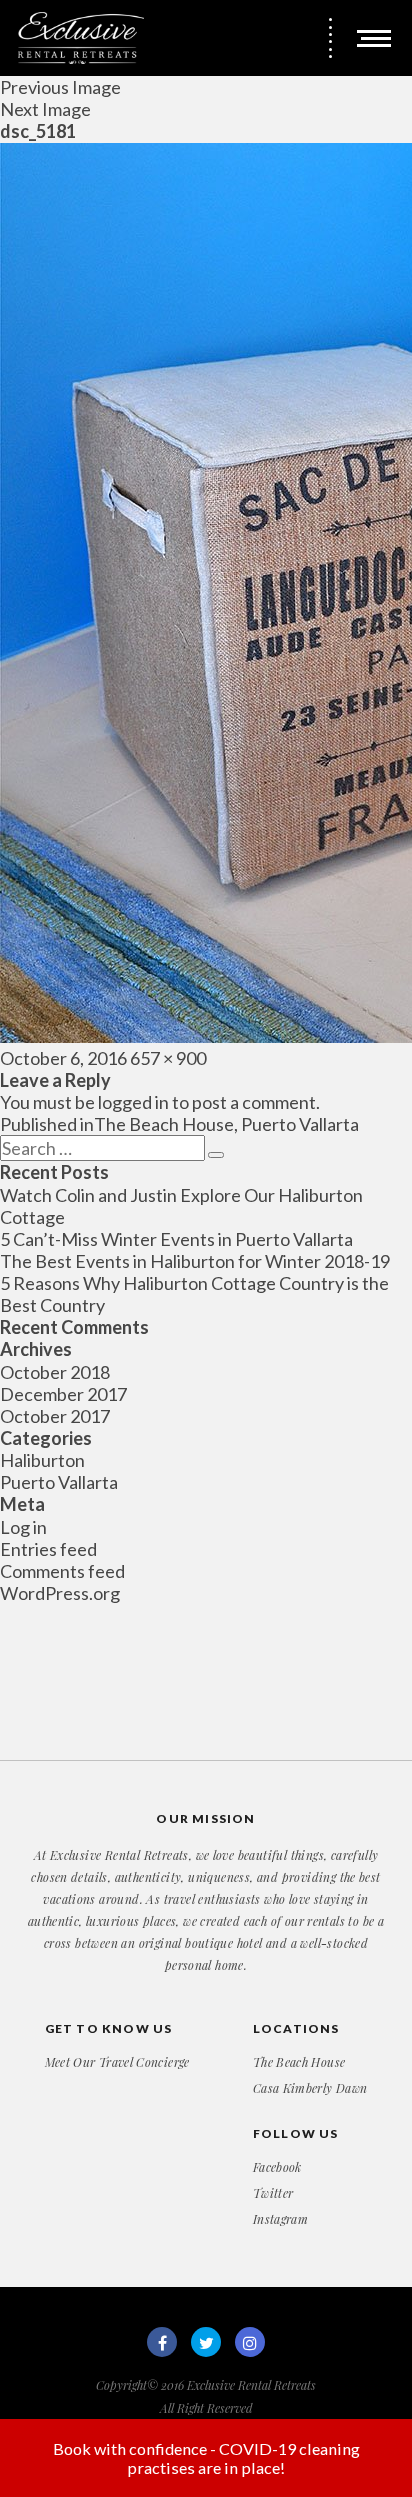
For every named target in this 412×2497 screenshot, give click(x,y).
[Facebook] (162, 2342)
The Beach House (299, 2062)
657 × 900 (168, 1058)
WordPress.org (60, 1593)
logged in (133, 1102)
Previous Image (60, 87)
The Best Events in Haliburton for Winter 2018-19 (195, 1261)
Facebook (277, 2167)
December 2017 (63, 1394)
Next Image (45, 109)
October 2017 (55, 1416)
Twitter (273, 2193)
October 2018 (55, 1372)
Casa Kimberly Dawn (310, 2088)
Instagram (280, 2219)
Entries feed (48, 1549)
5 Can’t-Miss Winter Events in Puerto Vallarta (176, 1239)
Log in (23, 1527)
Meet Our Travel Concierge (117, 2062)
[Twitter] (206, 2342)
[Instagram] (250, 2342)
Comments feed (62, 1571)
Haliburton (42, 1460)
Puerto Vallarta (59, 1482)
